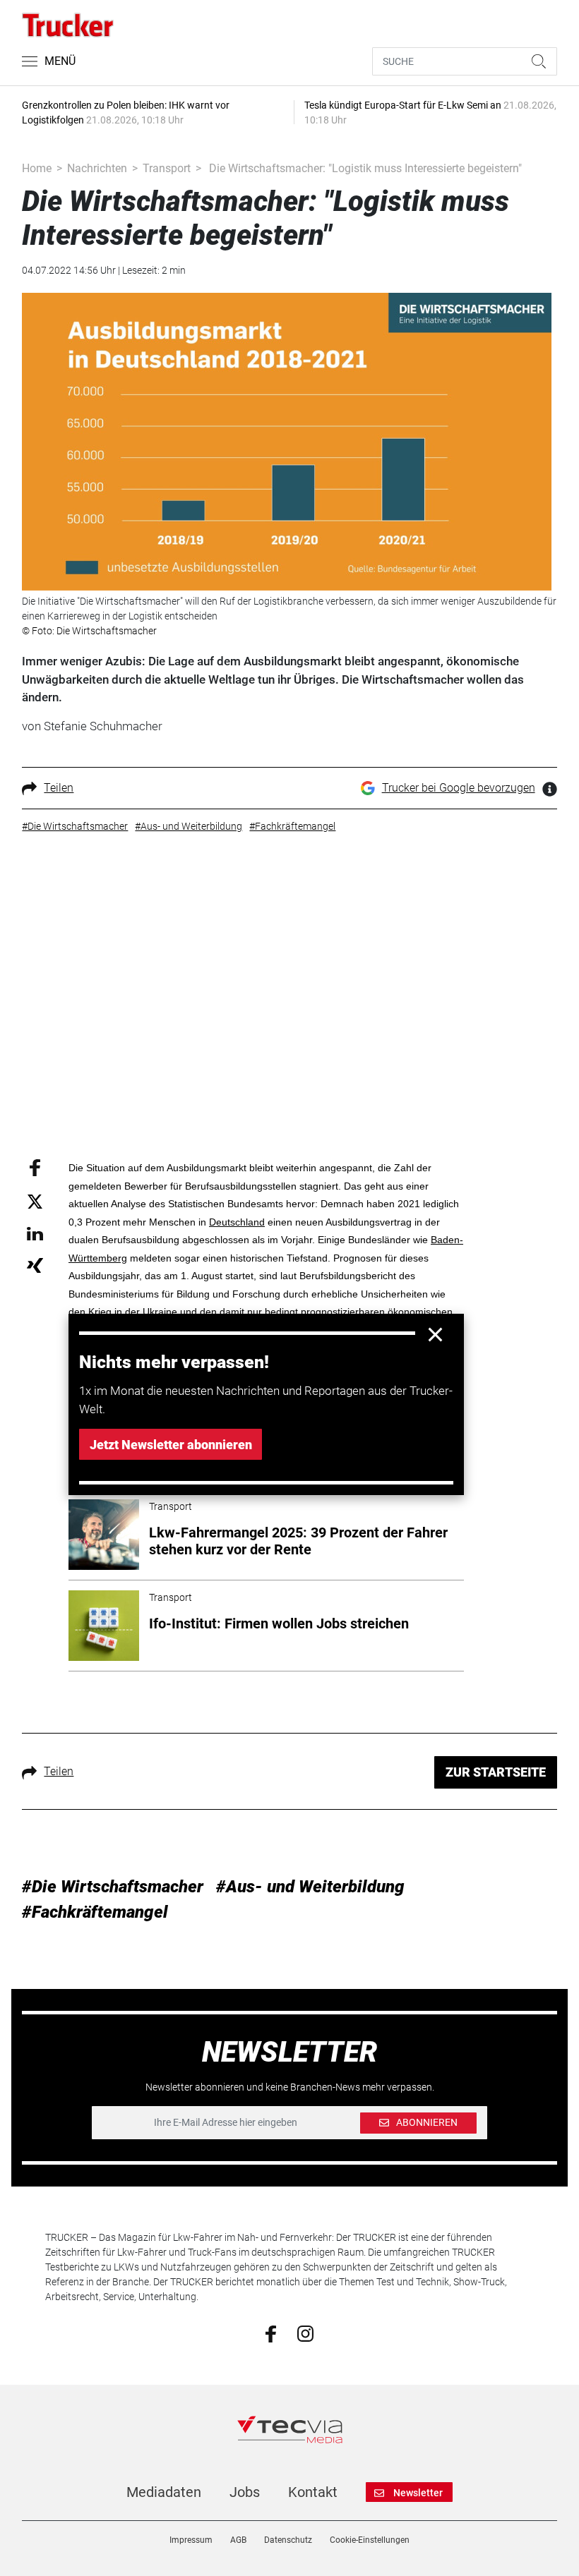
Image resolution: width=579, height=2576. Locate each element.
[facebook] (271, 2333)
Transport (167, 168)
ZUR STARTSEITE (496, 1772)
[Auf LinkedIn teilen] (35, 1233)
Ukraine (160, 1312)
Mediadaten (164, 2492)
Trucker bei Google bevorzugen (459, 788)
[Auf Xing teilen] (35, 1265)
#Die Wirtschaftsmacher (113, 1887)
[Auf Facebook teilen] (35, 1167)
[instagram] (305, 2333)
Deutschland (237, 1222)
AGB (238, 2540)
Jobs (245, 2492)
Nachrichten (97, 168)
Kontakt (313, 2492)
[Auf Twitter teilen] (35, 1201)
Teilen (59, 788)
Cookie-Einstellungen (370, 2540)
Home (37, 168)
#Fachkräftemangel (95, 1912)
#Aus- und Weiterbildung (310, 1887)
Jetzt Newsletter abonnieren (171, 1445)
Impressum (191, 2540)
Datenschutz (288, 2540)
